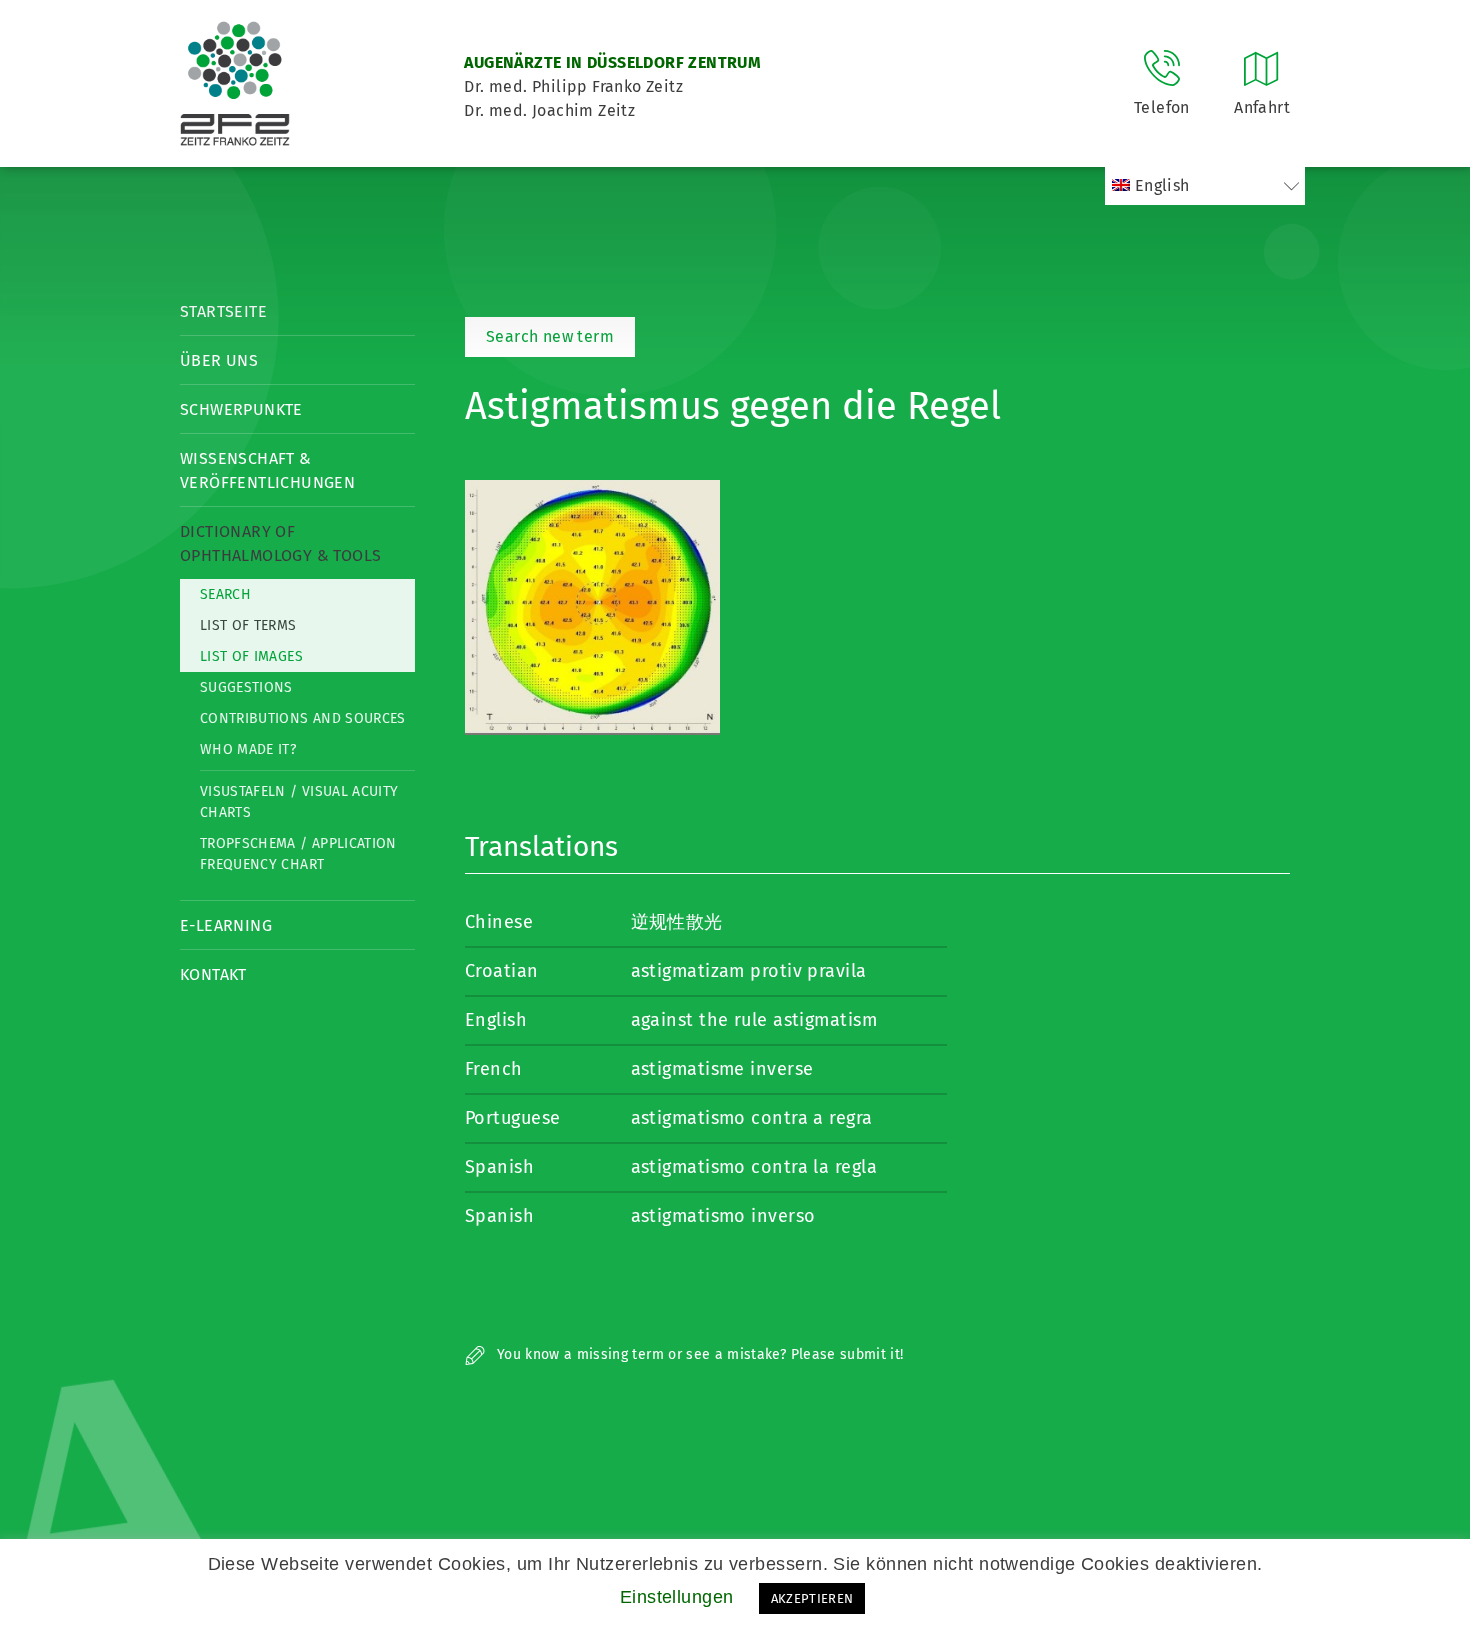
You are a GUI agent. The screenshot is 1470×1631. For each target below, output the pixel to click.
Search (225, 594)
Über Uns (219, 360)
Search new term (550, 336)
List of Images (251, 656)
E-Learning (226, 925)
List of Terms (248, 625)
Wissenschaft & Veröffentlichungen (267, 470)
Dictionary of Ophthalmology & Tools (280, 543)
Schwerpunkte (241, 409)
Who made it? (248, 749)
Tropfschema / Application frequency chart (298, 854)
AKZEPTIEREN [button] (812, 1598)
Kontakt (213, 974)
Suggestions (246, 687)
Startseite (223, 311)
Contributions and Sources (303, 718)
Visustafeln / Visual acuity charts (299, 802)
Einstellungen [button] (677, 1597)
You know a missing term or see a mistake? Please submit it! (698, 1354)
